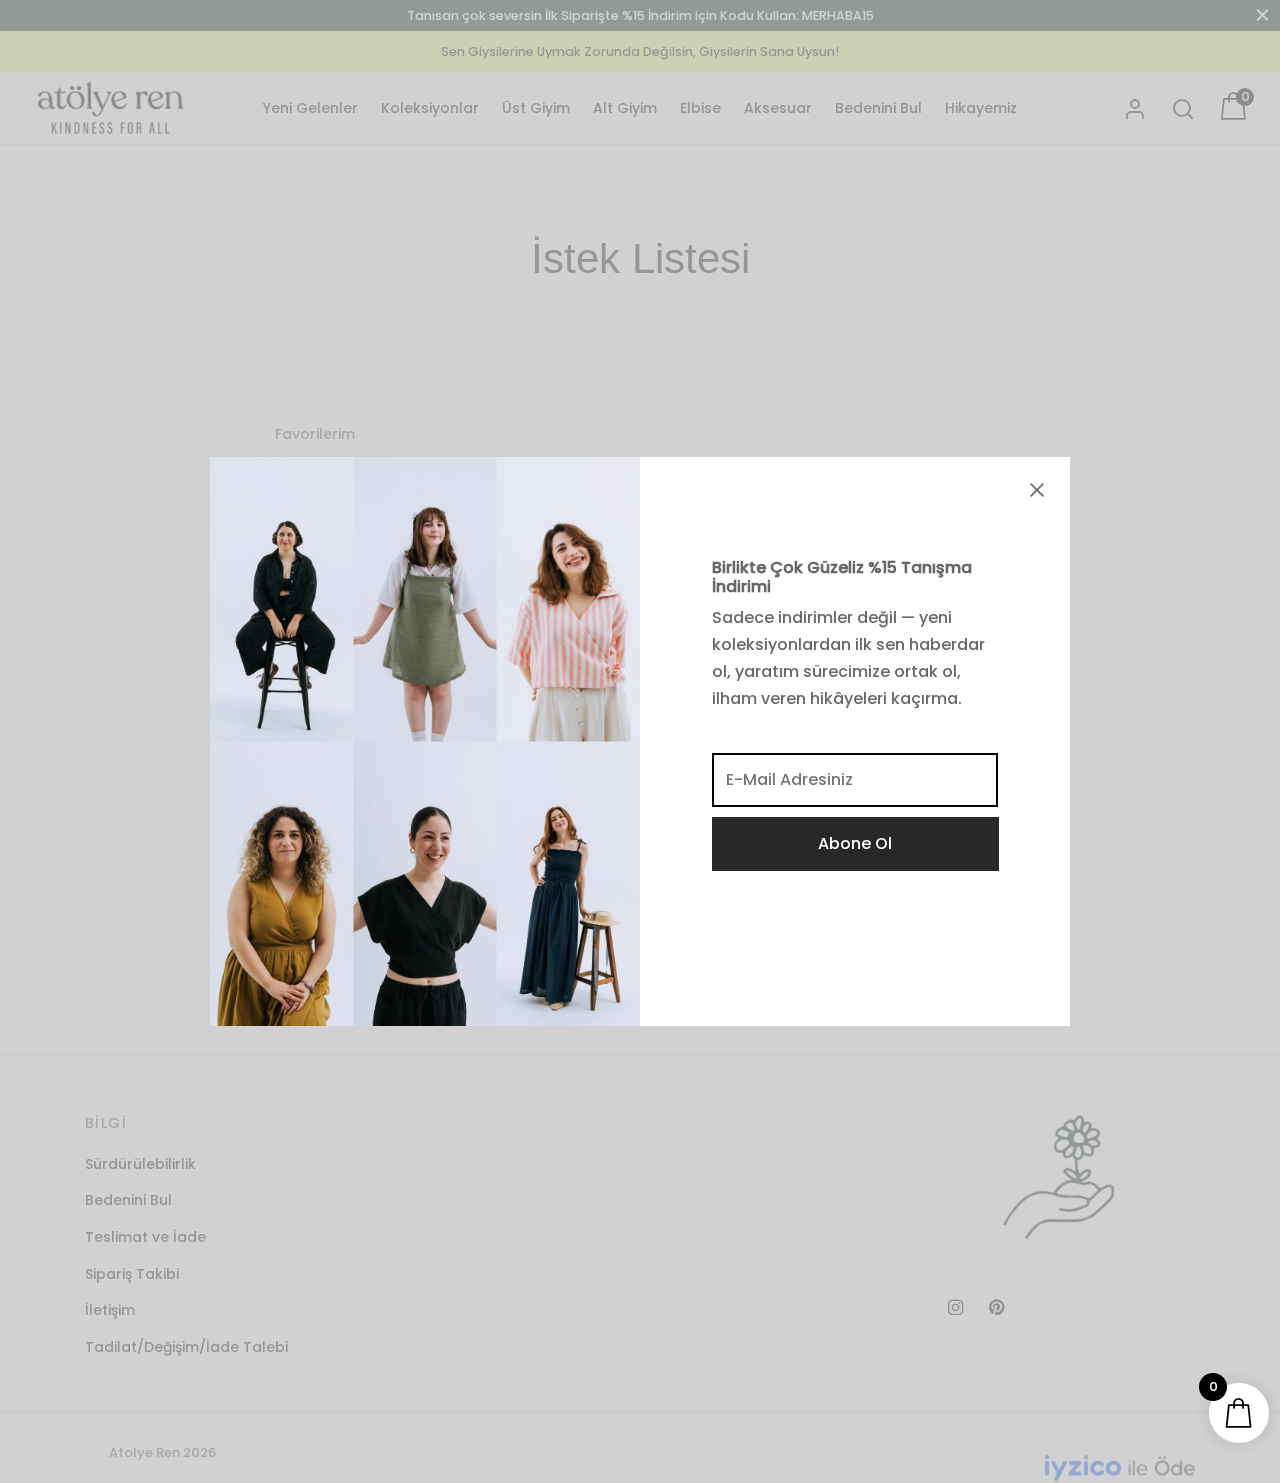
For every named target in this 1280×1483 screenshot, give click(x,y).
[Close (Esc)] (1037, 490)
